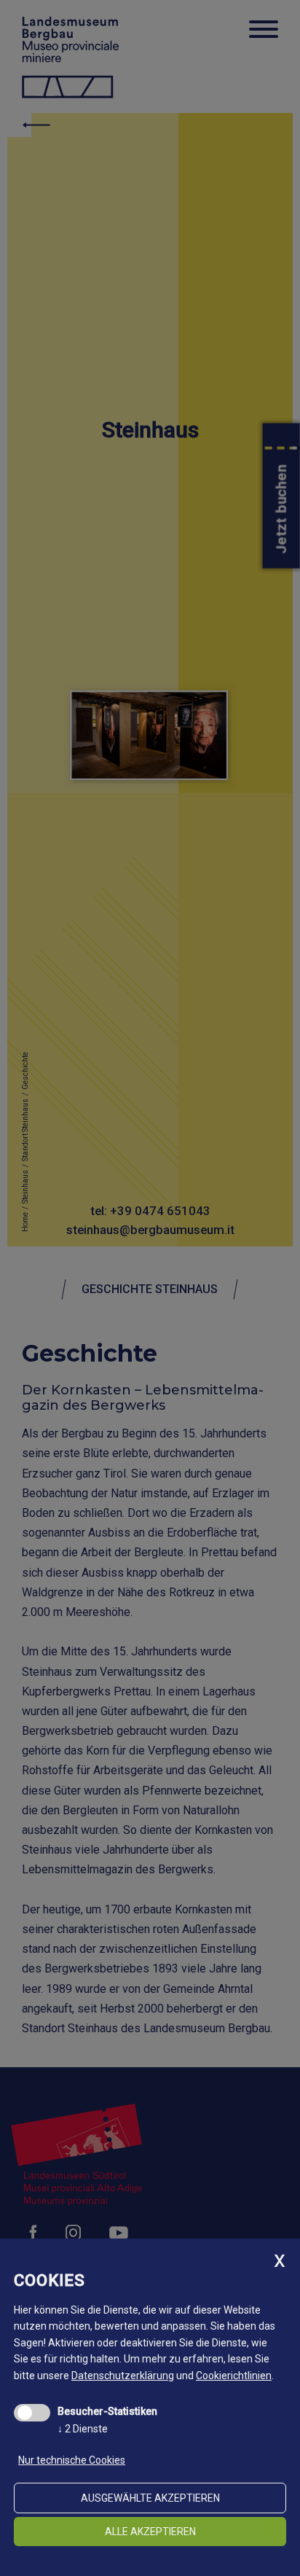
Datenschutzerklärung (123, 2376)
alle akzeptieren (150, 2532)
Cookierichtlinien (234, 2376)
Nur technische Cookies (72, 2460)
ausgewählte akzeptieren (150, 2498)
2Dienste (83, 2429)
